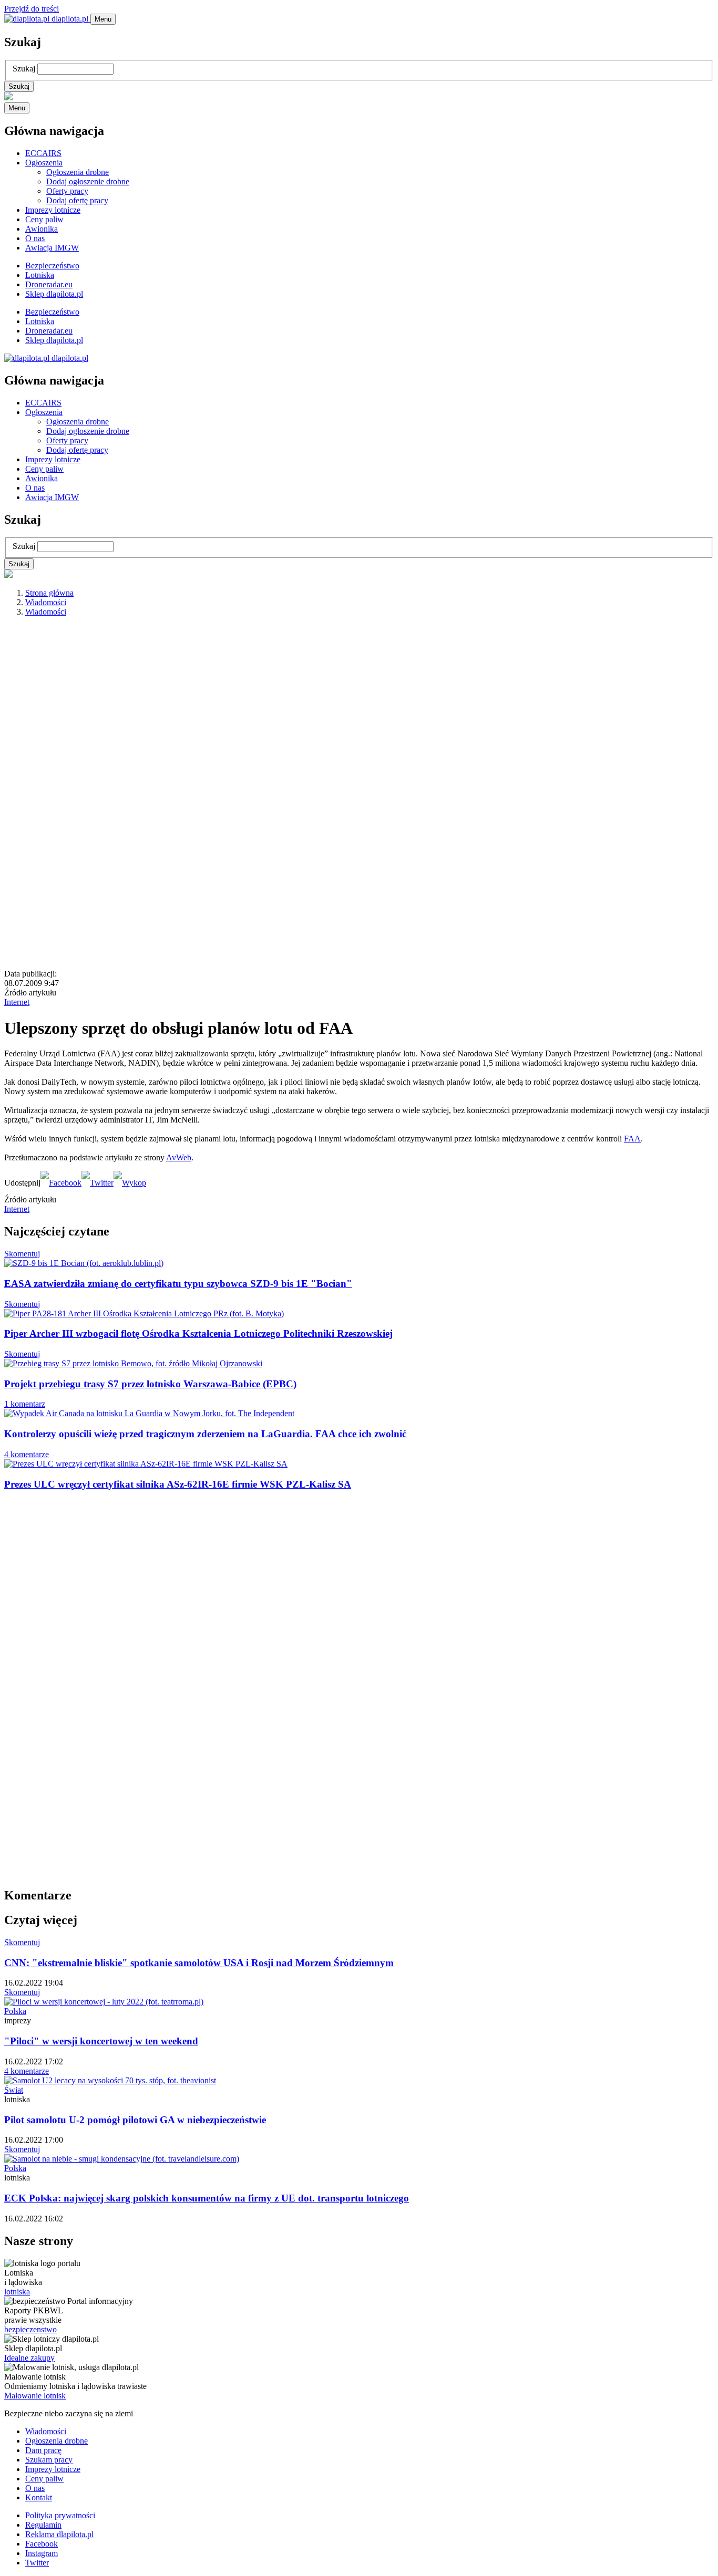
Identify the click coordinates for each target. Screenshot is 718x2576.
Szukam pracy (49, 2460)
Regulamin (43, 2525)
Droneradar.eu (49, 284)
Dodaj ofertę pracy (77, 200)
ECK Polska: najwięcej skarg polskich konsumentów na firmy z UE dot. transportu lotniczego (207, 2198)
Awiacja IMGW (52, 248)
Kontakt (39, 2497)
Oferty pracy (67, 191)
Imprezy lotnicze (53, 210)
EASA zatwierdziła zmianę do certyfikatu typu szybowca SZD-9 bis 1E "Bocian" (178, 1284)
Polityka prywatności (60, 2515)
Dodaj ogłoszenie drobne (88, 181)
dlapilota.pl (70, 19)
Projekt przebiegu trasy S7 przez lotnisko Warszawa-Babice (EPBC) (150, 1384)
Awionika (42, 229)
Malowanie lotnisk (35, 2396)
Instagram (42, 2553)
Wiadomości (46, 602)
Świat (14, 2090)
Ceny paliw (44, 219)
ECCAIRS (43, 153)
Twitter (37, 2563)
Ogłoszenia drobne (78, 172)
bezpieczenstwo (30, 2329)
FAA (632, 1139)
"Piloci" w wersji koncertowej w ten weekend (101, 2041)
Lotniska (40, 275)
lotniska (17, 2292)
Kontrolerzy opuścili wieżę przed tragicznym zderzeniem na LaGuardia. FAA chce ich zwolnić (205, 1434)
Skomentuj (22, 1254)
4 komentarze (27, 1454)
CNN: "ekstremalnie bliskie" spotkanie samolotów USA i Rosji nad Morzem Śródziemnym (199, 1963)
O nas (35, 238)
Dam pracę (43, 2450)
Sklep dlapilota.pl (54, 294)
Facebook (42, 2544)
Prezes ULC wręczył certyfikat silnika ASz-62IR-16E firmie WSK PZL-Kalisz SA (178, 1484)
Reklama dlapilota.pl (59, 2534)
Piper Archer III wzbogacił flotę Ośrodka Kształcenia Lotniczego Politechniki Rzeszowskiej (198, 1333)
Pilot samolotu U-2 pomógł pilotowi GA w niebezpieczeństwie (135, 2120)
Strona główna (49, 593)
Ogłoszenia (44, 163)
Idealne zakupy (29, 2358)
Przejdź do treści (32, 9)
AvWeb (179, 1157)
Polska (15, 2011)
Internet (17, 1002)
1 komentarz (25, 1404)
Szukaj (24, 69)
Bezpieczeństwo (52, 266)
